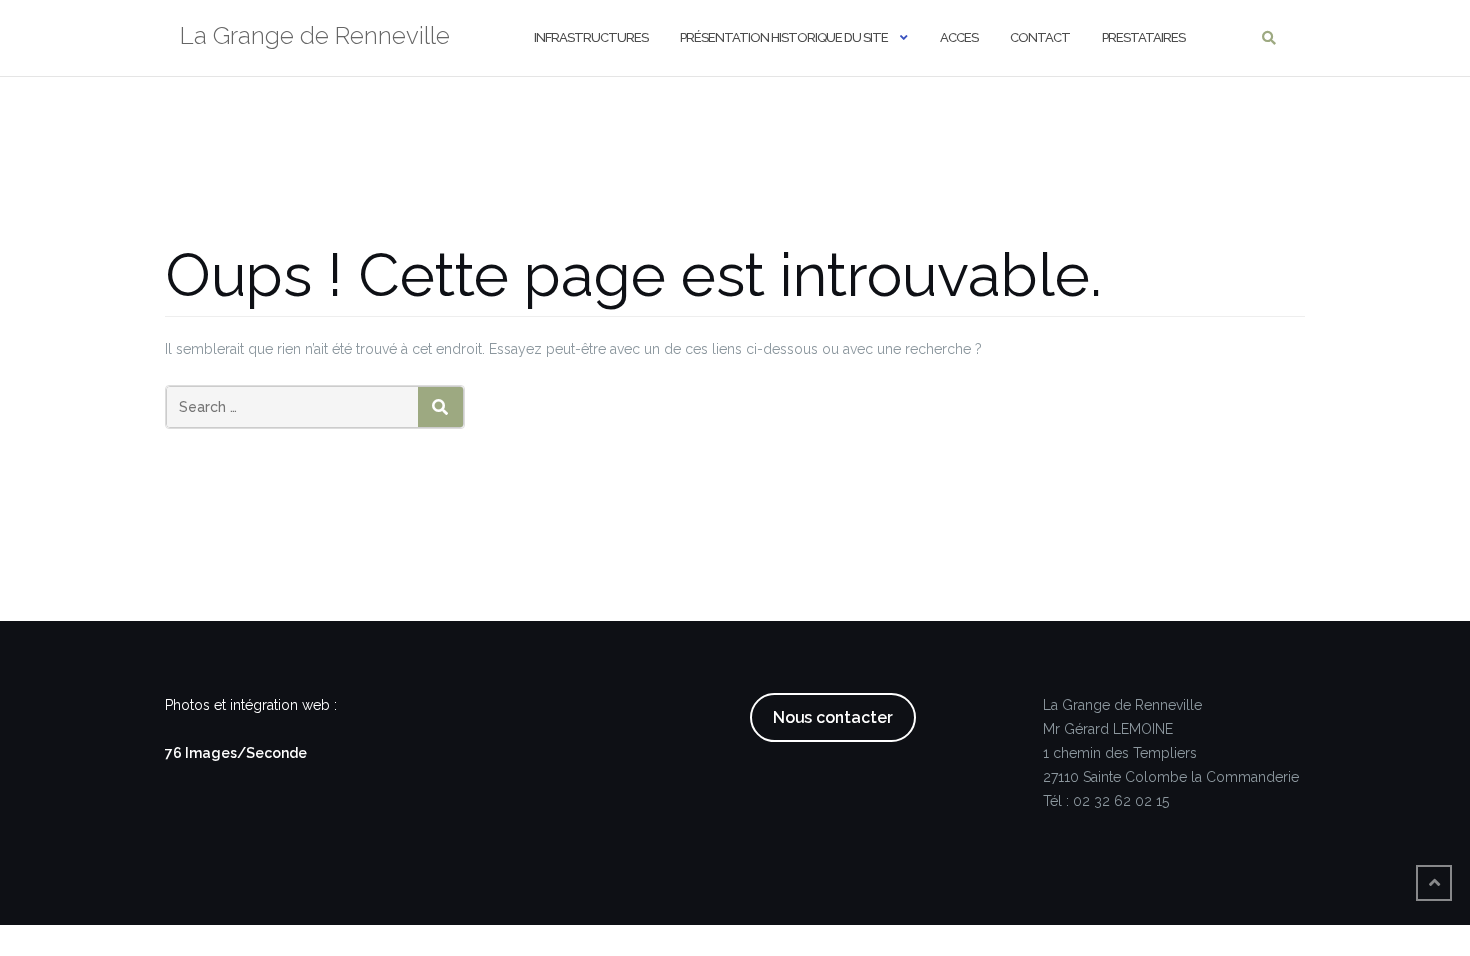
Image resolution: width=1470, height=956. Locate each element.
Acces (959, 37)
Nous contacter (833, 717)
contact (1040, 37)
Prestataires (1143, 37)
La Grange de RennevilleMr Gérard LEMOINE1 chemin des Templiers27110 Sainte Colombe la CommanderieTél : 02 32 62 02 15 (1171, 753)
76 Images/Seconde (236, 753)
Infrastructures (591, 37)
